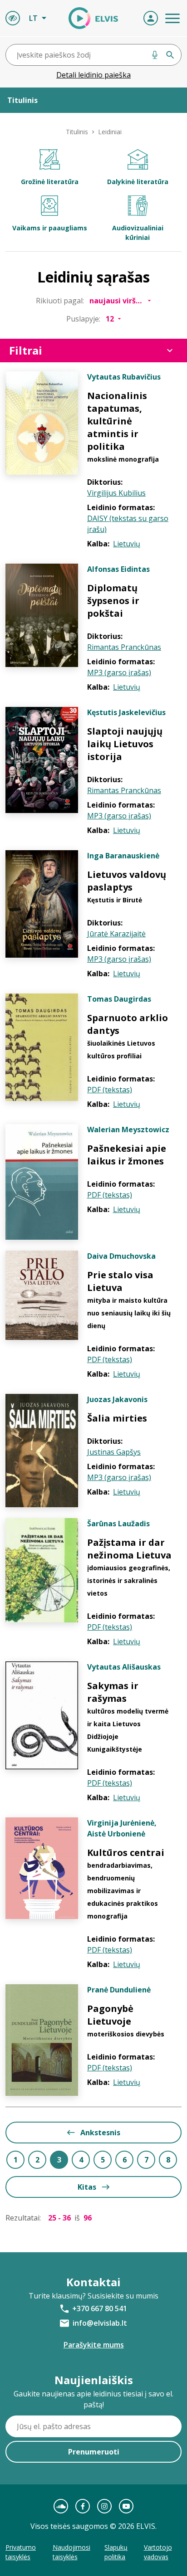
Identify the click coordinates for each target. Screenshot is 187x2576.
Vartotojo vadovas (158, 2552)
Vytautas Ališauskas (124, 1667)
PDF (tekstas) (110, 1090)
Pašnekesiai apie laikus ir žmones (127, 1155)
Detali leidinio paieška (93, 75)
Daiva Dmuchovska (121, 1256)
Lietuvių (127, 544)
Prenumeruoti (94, 2452)
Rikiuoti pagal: (60, 301)
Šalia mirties (117, 1418)
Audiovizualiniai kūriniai (138, 233)
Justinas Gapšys (114, 1452)
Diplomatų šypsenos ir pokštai (113, 601)
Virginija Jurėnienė (121, 1823)
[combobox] (93, 55)
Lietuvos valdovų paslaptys (127, 881)
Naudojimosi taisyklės (71, 2552)
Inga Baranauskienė (123, 856)
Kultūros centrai (126, 1853)
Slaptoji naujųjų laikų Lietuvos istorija (125, 744)
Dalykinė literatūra (138, 182)
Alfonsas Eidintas (118, 569)
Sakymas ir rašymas (113, 1692)
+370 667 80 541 (100, 2308)
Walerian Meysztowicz (128, 1130)
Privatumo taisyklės (21, 2552)
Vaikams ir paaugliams (50, 228)
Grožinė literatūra (50, 182)
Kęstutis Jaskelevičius (126, 712)
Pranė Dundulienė (119, 1990)
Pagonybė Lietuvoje (110, 2015)
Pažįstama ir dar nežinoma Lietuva (129, 1549)
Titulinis (77, 132)
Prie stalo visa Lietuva (120, 1281)
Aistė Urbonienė (116, 1834)
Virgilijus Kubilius (116, 493)
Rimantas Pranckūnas (124, 647)
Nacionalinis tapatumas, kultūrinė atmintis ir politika (117, 421)
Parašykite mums (94, 2345)
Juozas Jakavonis (117, 1399)
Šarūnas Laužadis (118, 1524)
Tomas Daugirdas (119, 999)
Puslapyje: (83, 319)
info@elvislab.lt (100, 2323)
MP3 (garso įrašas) (119, 672)
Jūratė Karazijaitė (116, 934)
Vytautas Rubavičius (124, 377)
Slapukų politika (116, 2552)
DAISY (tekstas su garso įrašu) (128, 524)
